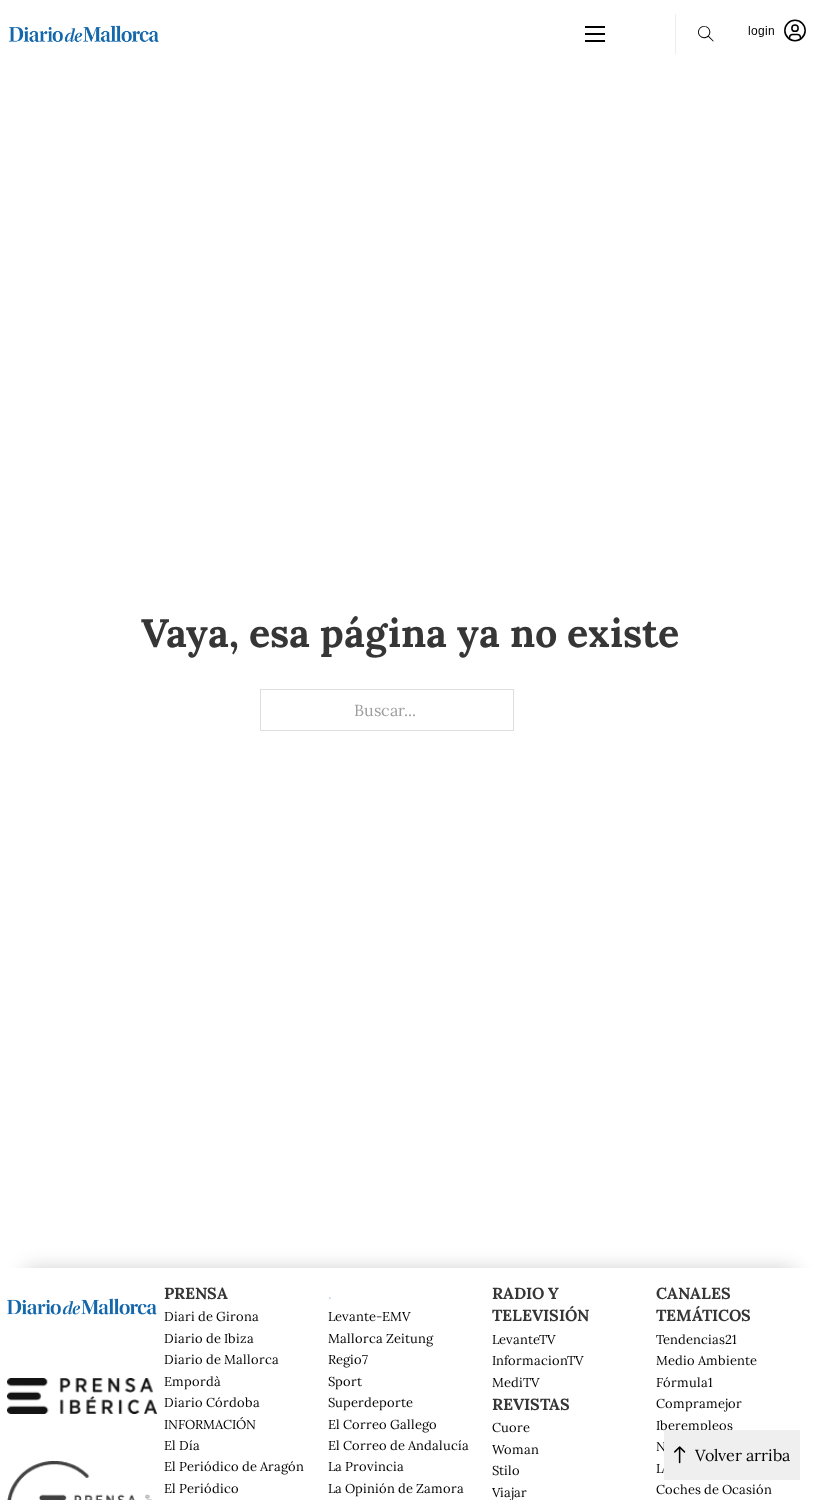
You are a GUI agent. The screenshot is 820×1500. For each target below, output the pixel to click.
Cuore (511, 1428)
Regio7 (348, 1360)
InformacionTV (537, 1361)
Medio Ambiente (706, 1361)
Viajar (509, 1493)
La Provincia (366, 1467)
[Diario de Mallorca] (82, 1304)
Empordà (192, 1382)
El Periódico (201, 1489)
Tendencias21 (696, 1340)
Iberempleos (694, 1426)
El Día (182, 1446)
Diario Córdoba (212, 1403)
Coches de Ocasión (714, 1490)
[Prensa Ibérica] (82, 1394)
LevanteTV (523, 1340)
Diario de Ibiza (209, 1339)
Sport (345, 1382)
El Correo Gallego (382, 1425)
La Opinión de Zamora (396, 1489)
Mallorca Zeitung (380, 1339)
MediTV (515, 1383)
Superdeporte (370, 1403)
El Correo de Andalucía (398, 1446)
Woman (515, 1450)
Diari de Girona (211, 1317)
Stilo (506, 1471)
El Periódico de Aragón (234, 1467)
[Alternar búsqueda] (706, 34)
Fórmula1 (684, 1383)
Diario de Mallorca (221, 1360)
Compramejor (699, 1404)
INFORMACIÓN (210, 1425)
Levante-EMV (369, 1317)
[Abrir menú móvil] (595, 34)
